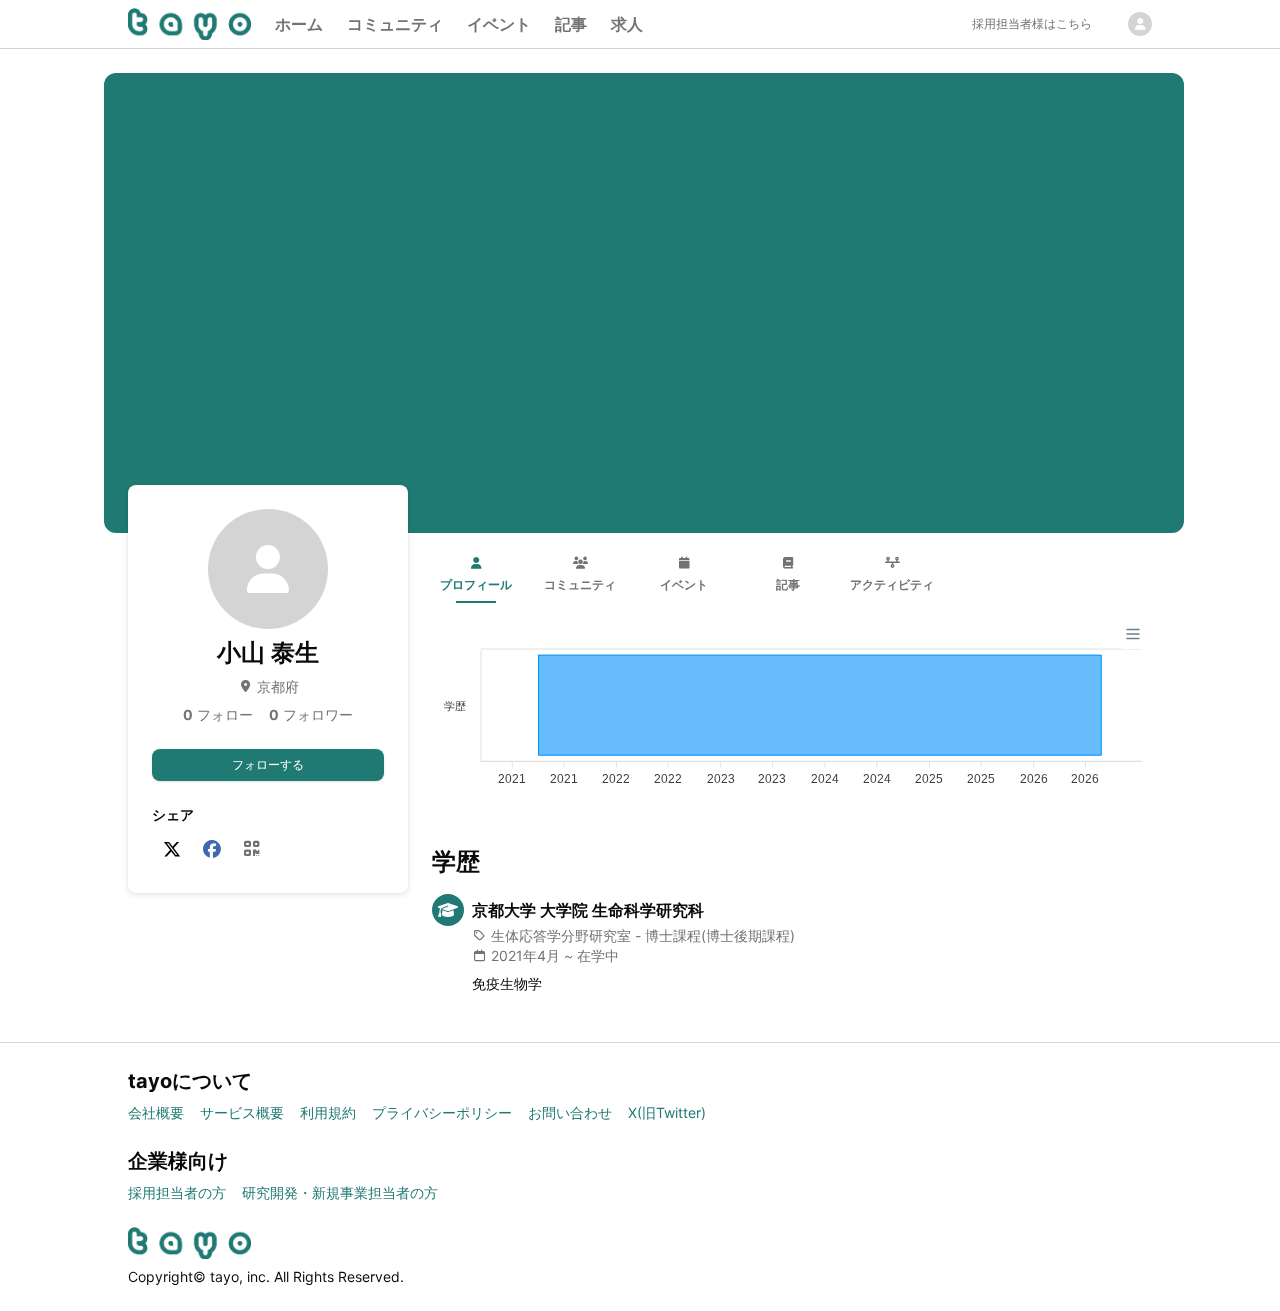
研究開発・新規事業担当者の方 (340, 1192)
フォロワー (311, 714)
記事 (571, 24)
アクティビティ (892, 584)
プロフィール (476, 584)
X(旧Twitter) (667, 1112)
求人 (627, 24)
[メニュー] (1133, 634)
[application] (792, 709)
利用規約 (328, 1112)
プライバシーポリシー (442, 1112)
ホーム (299, 24)
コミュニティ (395, 24)
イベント (499, 24)
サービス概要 (242, 1112)
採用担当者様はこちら (1032, 23)
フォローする (268, 764)
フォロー (218, 714)
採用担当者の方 (177, 1192)
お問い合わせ (570, 1112)
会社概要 (156, 1112)
